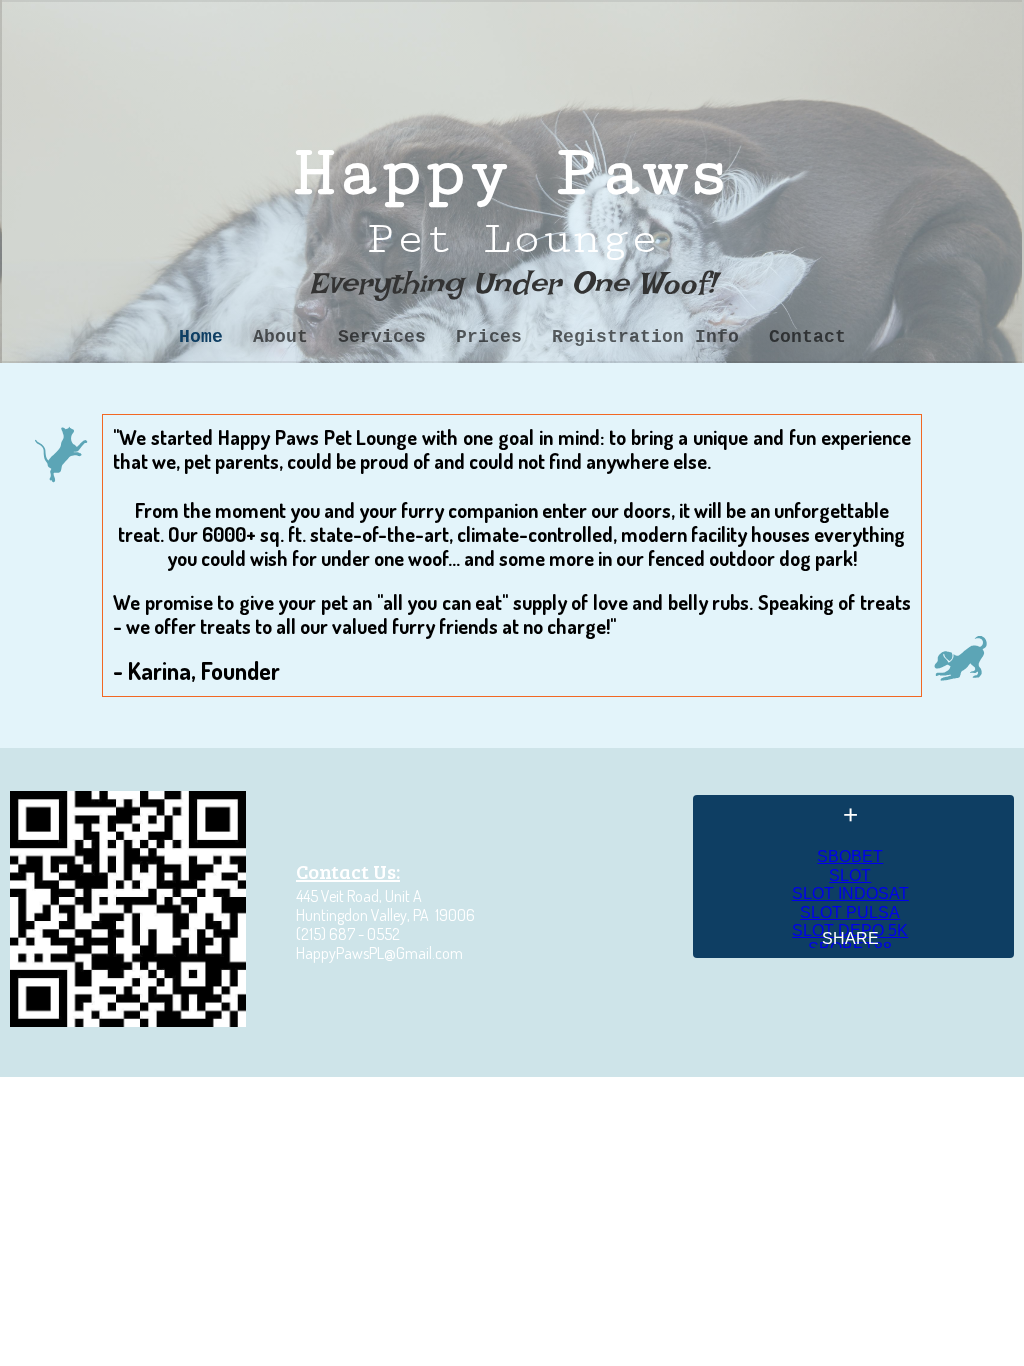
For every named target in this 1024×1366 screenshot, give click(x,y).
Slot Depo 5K (850, 930)
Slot (850, 875)
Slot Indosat (850, 893)
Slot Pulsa (850, 912)
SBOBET (850, 856)
